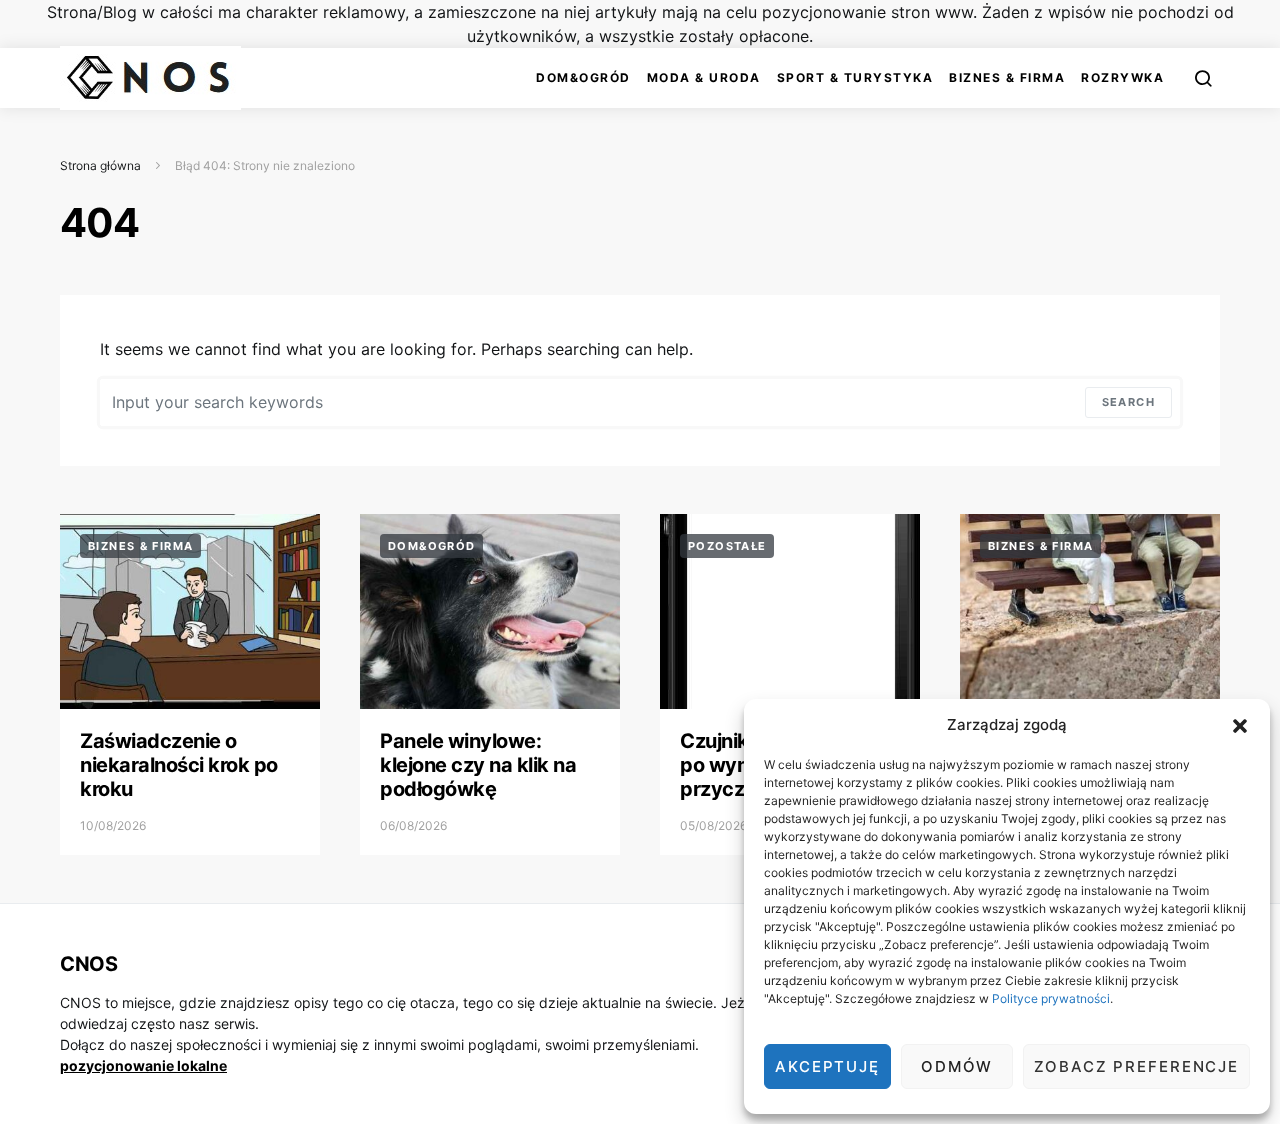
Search (1128, 402)
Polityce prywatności (1051, 998)
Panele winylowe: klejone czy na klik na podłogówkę (478, 765)
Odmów (957, 1066)
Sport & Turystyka (855, 77)
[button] (1240, 725)
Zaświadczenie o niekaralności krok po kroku (179, 765)
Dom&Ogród (583, 77)
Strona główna (100, 165)
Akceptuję (827, 1066)
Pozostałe (727, 546)
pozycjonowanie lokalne (143, 1065)
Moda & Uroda (704, 77)
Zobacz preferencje (1136, 1066)
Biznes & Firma (1007, 77)
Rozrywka (1122, 77)
